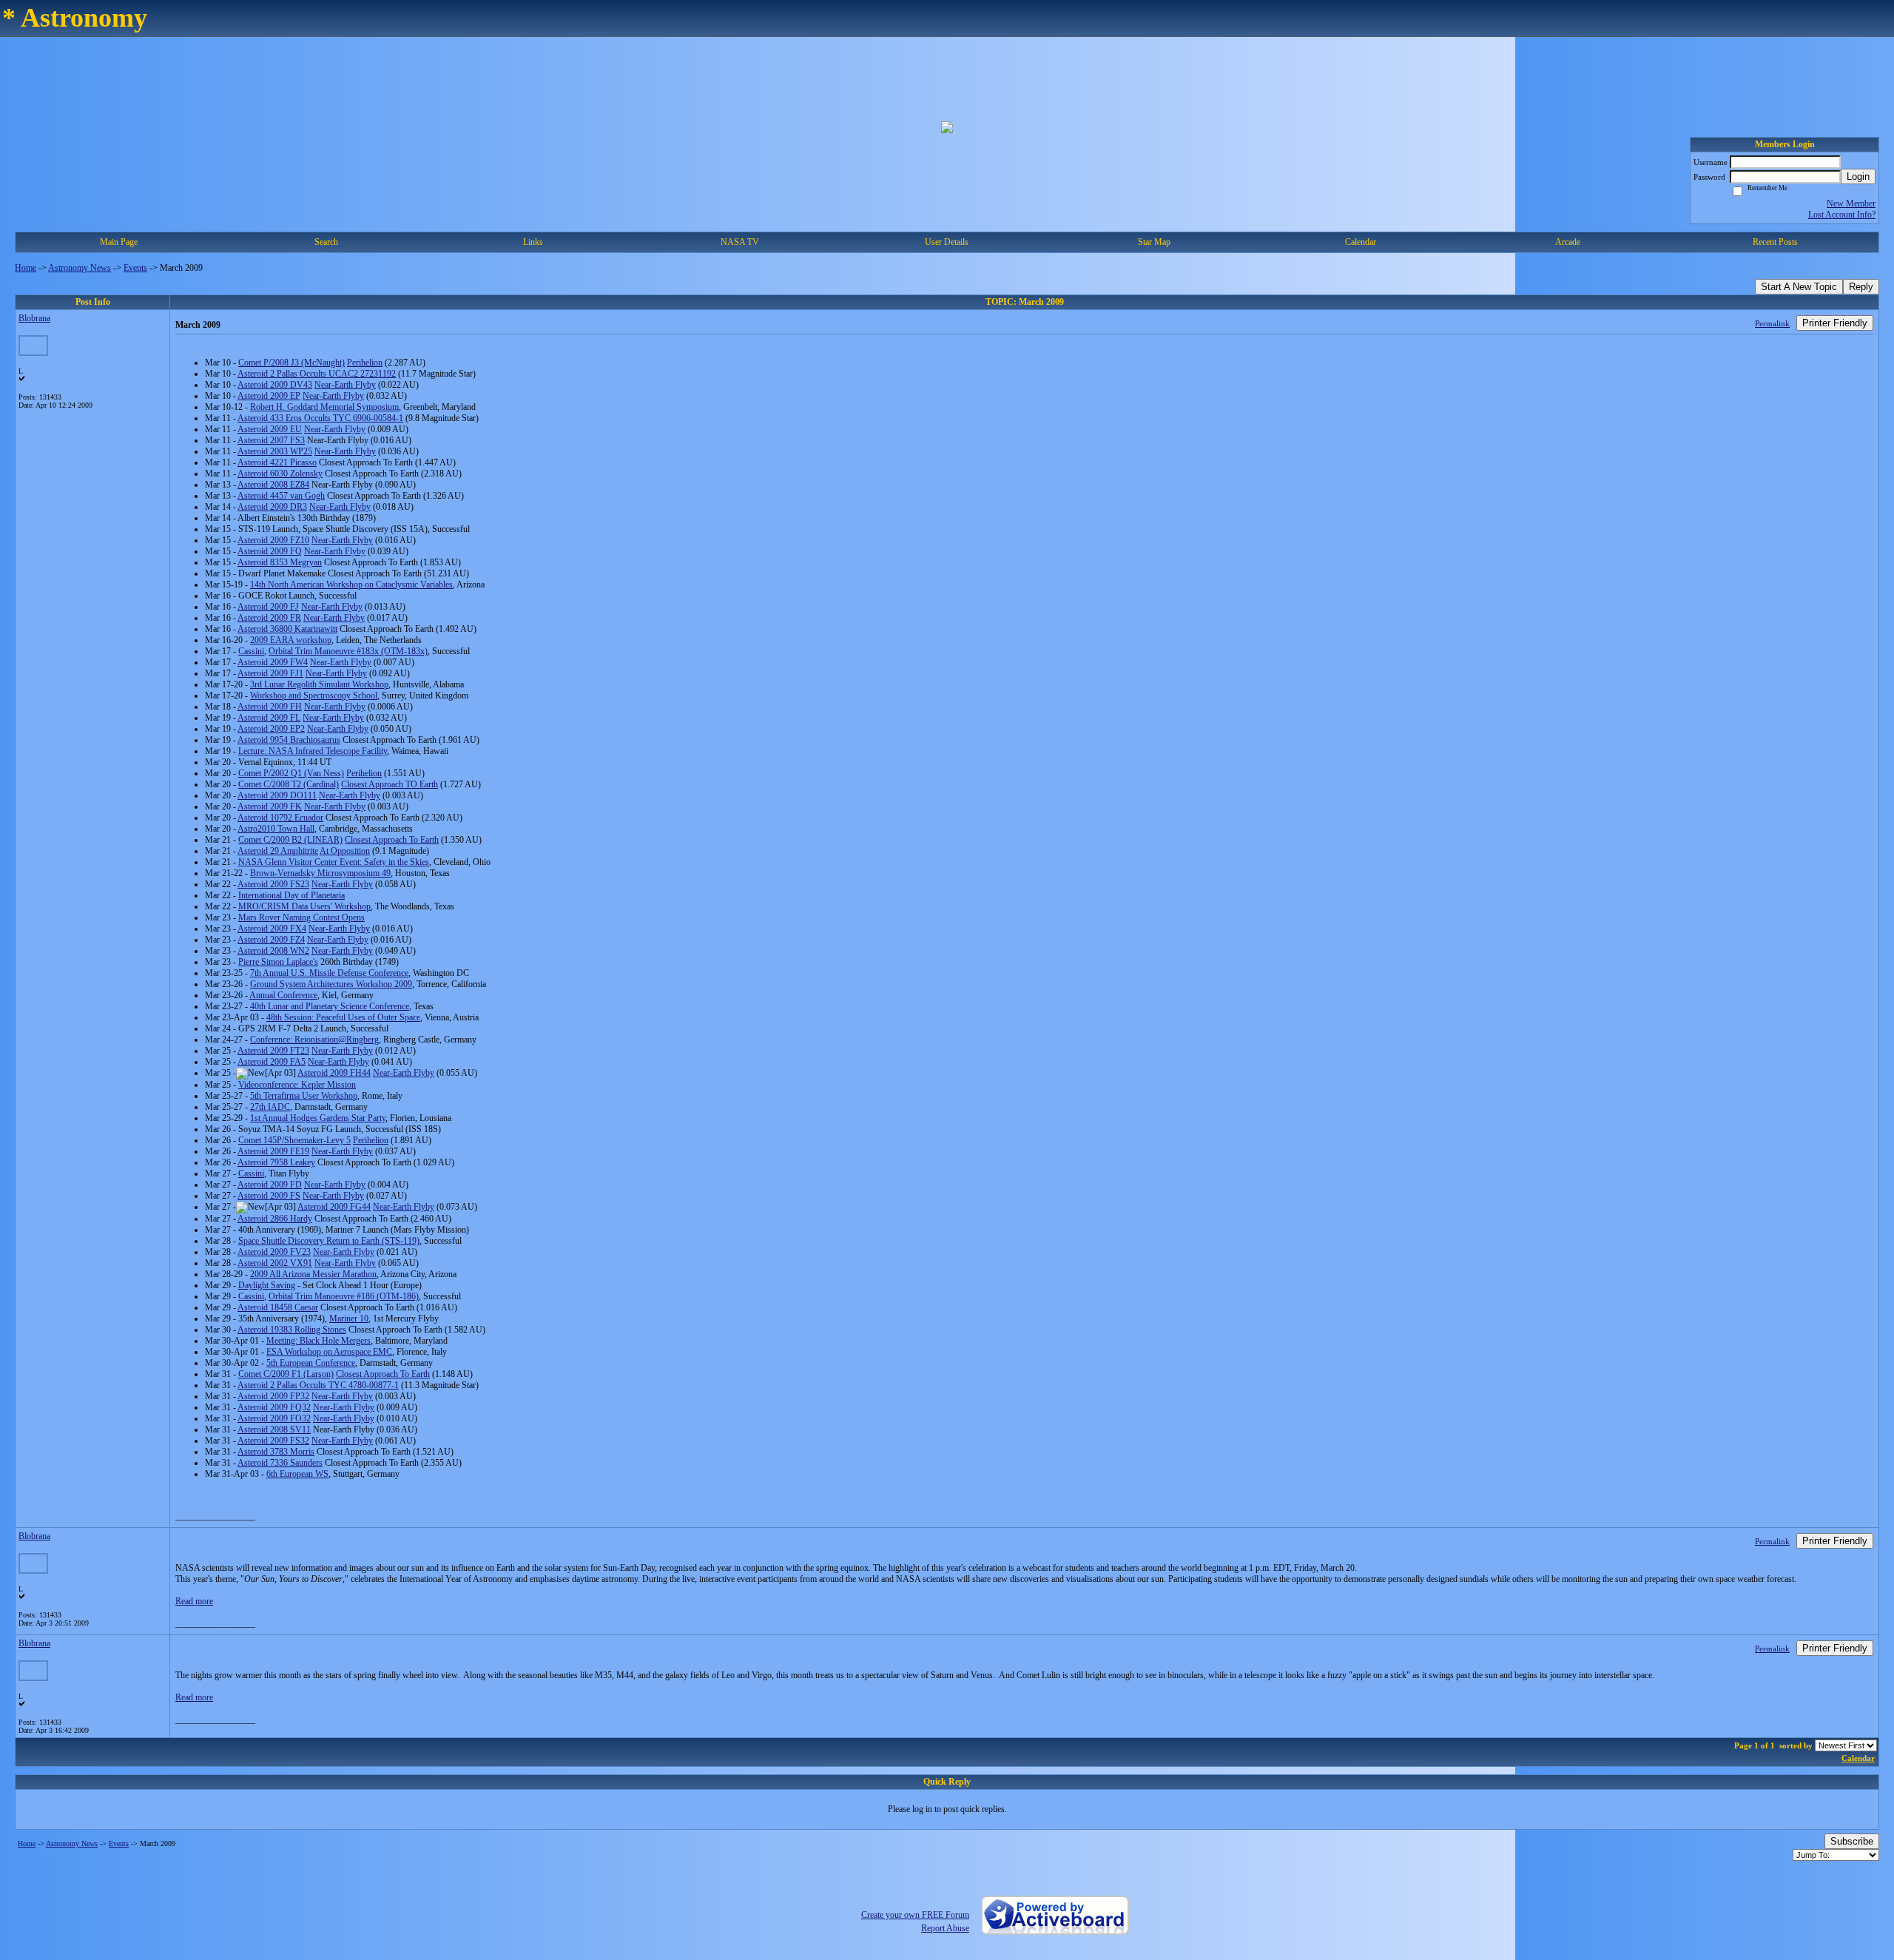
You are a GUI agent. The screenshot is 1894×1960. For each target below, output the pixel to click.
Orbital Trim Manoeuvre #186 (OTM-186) (344, 1296)
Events (135, 268)
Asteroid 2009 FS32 (273, 1441)
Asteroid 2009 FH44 (334, 1073)
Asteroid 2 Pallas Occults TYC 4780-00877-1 (318, 1385)
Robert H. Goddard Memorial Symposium (324, 407)
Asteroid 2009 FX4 (272, 929)
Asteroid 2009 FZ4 (271, 940)
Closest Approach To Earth (392, 840)
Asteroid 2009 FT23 (273, 1051)
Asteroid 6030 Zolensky (280, 474)
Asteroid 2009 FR (269, 618)
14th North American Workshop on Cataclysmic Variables (351, 585)
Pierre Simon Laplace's (278, 962)
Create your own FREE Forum (915, 1915)
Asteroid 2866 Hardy (275, 1219)
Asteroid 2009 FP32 (273, 1396)
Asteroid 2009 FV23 (274, 1252)
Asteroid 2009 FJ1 (270, 673)
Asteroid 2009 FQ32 (274, 1407)
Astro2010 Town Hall (276, 829)
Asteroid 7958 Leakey (276, 1162)
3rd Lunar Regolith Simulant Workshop (319, 684)
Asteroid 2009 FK (270, 806)
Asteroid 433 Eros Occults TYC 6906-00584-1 (320, 418)
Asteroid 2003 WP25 (275, 451)
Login (1858, 176)
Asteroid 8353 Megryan (280, 562)
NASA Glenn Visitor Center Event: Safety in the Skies (334, 862)
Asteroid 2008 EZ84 (273, 485)
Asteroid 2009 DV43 (275, 385)
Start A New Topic (1799, 287)
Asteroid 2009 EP (269, 396)
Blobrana (34, 318)
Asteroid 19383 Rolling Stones (292, 1330)
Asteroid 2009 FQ (270, 551)
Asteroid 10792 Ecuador (280, 818)
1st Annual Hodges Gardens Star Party (318, 1118)
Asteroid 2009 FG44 (334, 1207)
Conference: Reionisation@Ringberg (314, 1040)
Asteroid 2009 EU (270, 429)
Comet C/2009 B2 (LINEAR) (290, 840)
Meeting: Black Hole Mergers (319, 1341)
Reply (1861, 287)
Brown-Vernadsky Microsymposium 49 (320, 873)
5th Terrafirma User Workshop (304, 1096)
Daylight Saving (267, 1285)
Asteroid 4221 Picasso (277, 462)
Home (26, 268)
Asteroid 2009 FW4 (273, 662)
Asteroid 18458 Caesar (278, 1307)
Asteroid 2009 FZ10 (273, 540)
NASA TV (740, 242)
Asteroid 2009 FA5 (272, 1062)
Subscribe (1852, 1841)
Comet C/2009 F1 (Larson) (286, 1374)
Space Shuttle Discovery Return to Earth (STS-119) (329, 1241)
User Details (947, 242)
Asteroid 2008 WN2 (273, 951)
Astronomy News (80, 268)
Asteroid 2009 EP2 (271, 729)
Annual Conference (283, 995)
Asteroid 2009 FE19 (273, 1151)
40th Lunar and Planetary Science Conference (330, 1006)
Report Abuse (945, 1928)
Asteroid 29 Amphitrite (278, 851)
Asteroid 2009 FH (270, 707)
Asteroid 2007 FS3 (271, 440)
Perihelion (365, 363)
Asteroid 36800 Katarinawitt (287, 629)
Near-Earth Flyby (345, 385)
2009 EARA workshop (291, 640)
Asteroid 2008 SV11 (274, 1429)
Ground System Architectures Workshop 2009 (331, 984)
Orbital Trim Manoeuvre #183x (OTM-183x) (348, 651)
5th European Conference (311, 1363)
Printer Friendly (1835, 323)
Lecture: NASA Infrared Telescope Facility (313, 751)
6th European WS (297, 1474)
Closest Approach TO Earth (390, 784)
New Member (1851, 203)
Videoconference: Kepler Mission (297, 1085)
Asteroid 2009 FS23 (273, 884)
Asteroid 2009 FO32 (274, 1418)
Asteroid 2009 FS (269, 1196)
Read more (194, 1601)
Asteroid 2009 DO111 (277, 795)
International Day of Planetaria (291, 895)
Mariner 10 (349, 1319)
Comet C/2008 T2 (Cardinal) (289, 784)
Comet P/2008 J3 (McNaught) (291, 363)
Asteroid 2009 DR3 (272, 507)
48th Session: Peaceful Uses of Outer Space (343, 1017)
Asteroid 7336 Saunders (280, 1463)
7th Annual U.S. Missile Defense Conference (329, 973)
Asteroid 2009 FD (270, 1185)
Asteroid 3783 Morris (276, 1452)
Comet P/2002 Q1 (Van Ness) (291, 773)
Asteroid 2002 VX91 (275, 1263)
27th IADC (270, 1107)
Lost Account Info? (1842, 215)
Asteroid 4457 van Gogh (281, 496)
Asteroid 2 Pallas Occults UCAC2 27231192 (317, 374)
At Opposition (345, 851)
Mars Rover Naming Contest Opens (301, 917)
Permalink (1772, 323)
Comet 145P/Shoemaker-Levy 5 (294, 1140)
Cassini (251, 651)
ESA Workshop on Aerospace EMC (329, 1352)
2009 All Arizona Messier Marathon (313, 1274)
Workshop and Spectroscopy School (314, 696)
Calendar (1858, 1758)
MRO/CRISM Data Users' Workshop (304, 906)
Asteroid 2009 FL (269, 718)
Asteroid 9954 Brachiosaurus (289, 740)
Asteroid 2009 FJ (268, 607)
